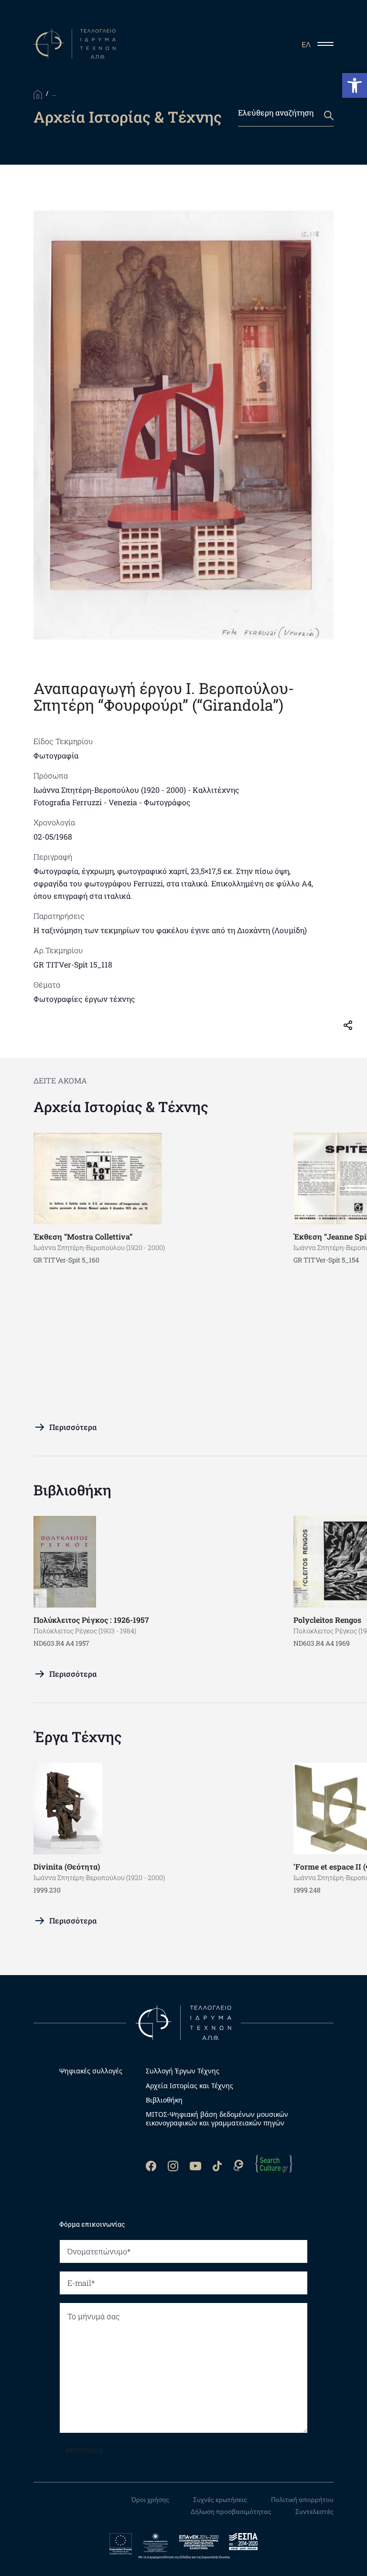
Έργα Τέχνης (78, 1737)
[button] (355, 85)
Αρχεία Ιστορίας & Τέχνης (121, 1107)
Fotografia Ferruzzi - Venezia (85, 802)
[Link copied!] (352, 1024)
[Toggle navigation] (329, 44)
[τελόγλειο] (183, 2022)
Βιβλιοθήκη (72, 1490)
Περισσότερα (73, 1427)
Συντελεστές (314, 2512)
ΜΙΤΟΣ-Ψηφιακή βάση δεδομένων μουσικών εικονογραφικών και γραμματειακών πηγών (217, 2119)
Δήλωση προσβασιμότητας (231, 2512)
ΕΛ (306, 44)
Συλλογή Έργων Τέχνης (183, 2071)
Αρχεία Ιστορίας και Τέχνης (189, 2086)
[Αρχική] (38, 94)
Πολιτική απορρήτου (302, 2500)
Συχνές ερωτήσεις (220, 2500)
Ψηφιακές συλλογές (91, 2071)
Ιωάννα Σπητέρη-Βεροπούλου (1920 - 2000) (110, 790)
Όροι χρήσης (150, 2500)
